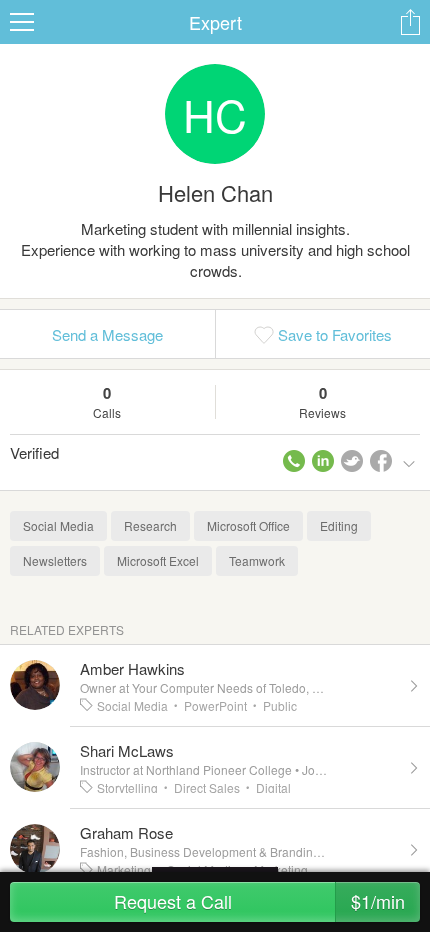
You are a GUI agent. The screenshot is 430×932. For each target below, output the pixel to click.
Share (410, 22)
